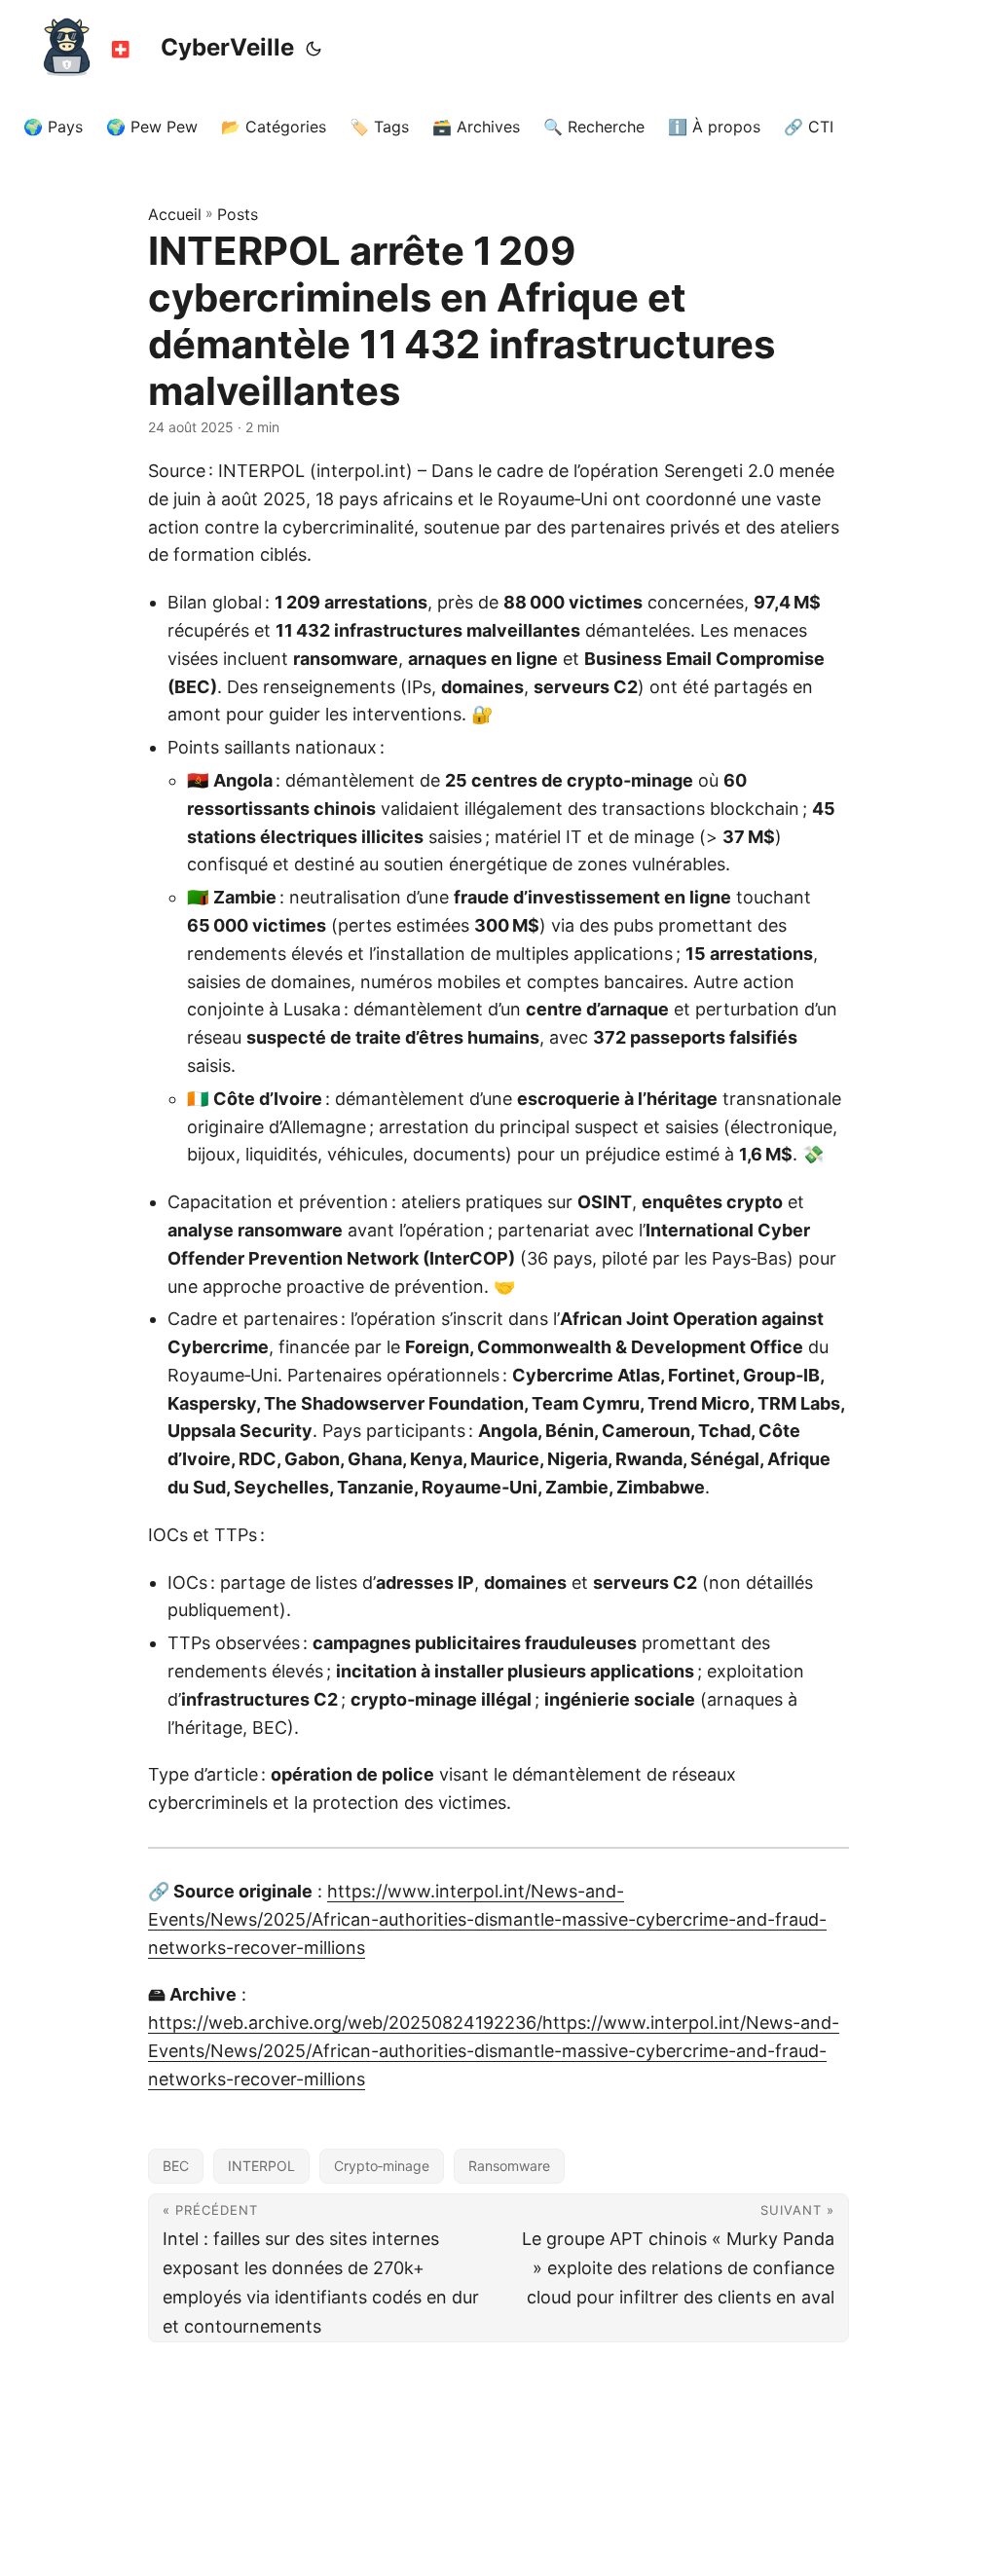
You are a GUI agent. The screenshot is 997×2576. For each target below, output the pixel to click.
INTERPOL (261, 2166)
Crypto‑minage (382, 2166)
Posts (238, 214)
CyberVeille (227, 47)
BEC (176, 2166)
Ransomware (509, 2166)
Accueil (175, 214)
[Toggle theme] (314, 49)
